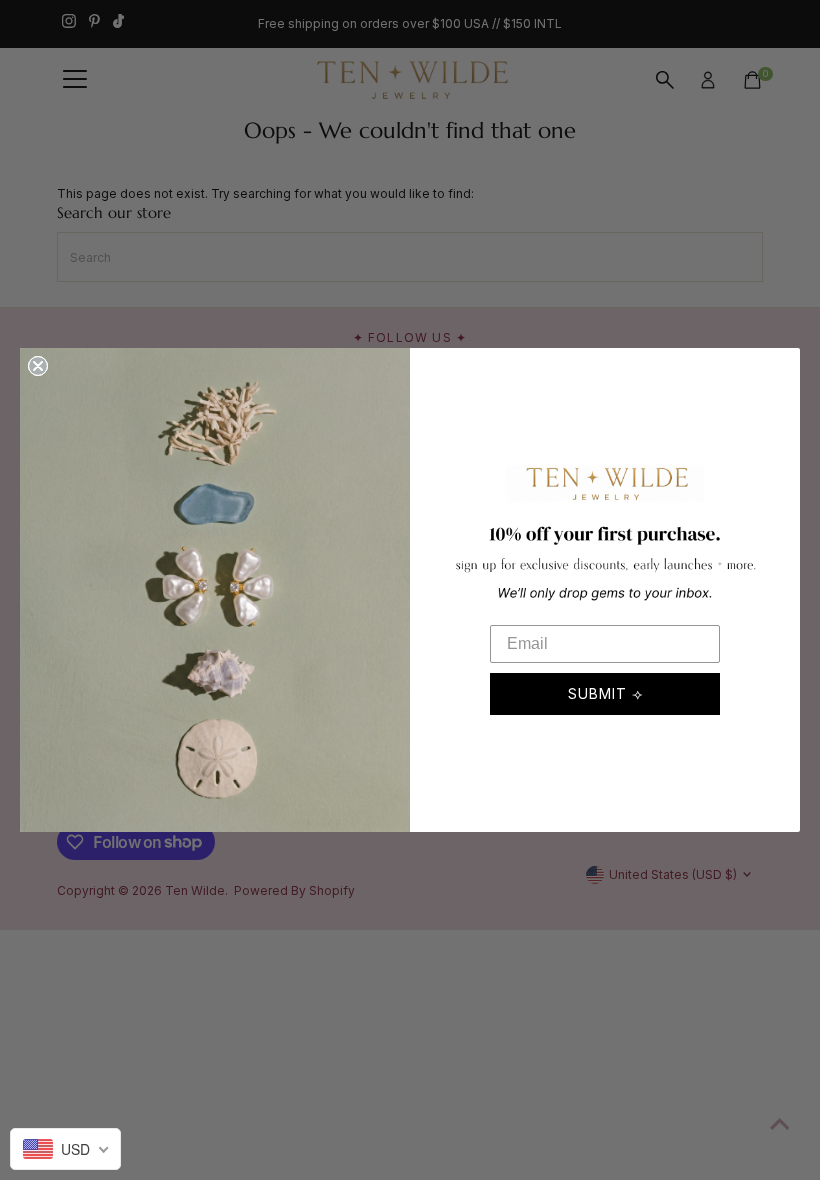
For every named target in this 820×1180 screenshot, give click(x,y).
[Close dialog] (38, 366)
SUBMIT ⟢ (605, 693)
